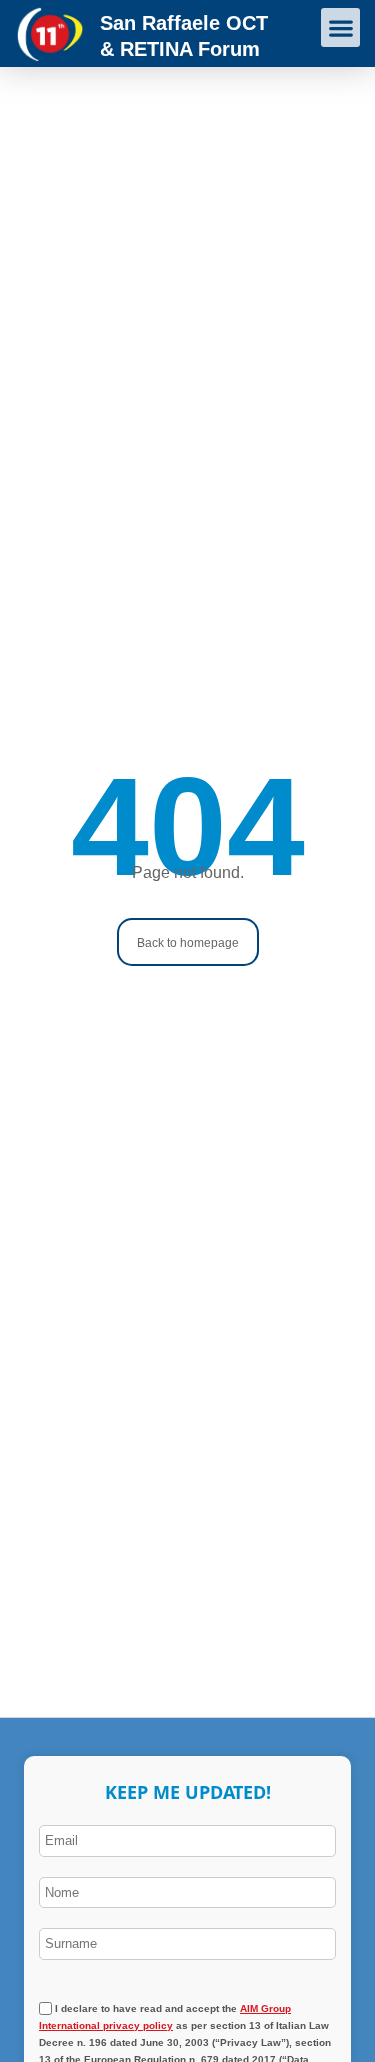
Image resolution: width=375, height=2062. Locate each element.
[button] (340, 27)
